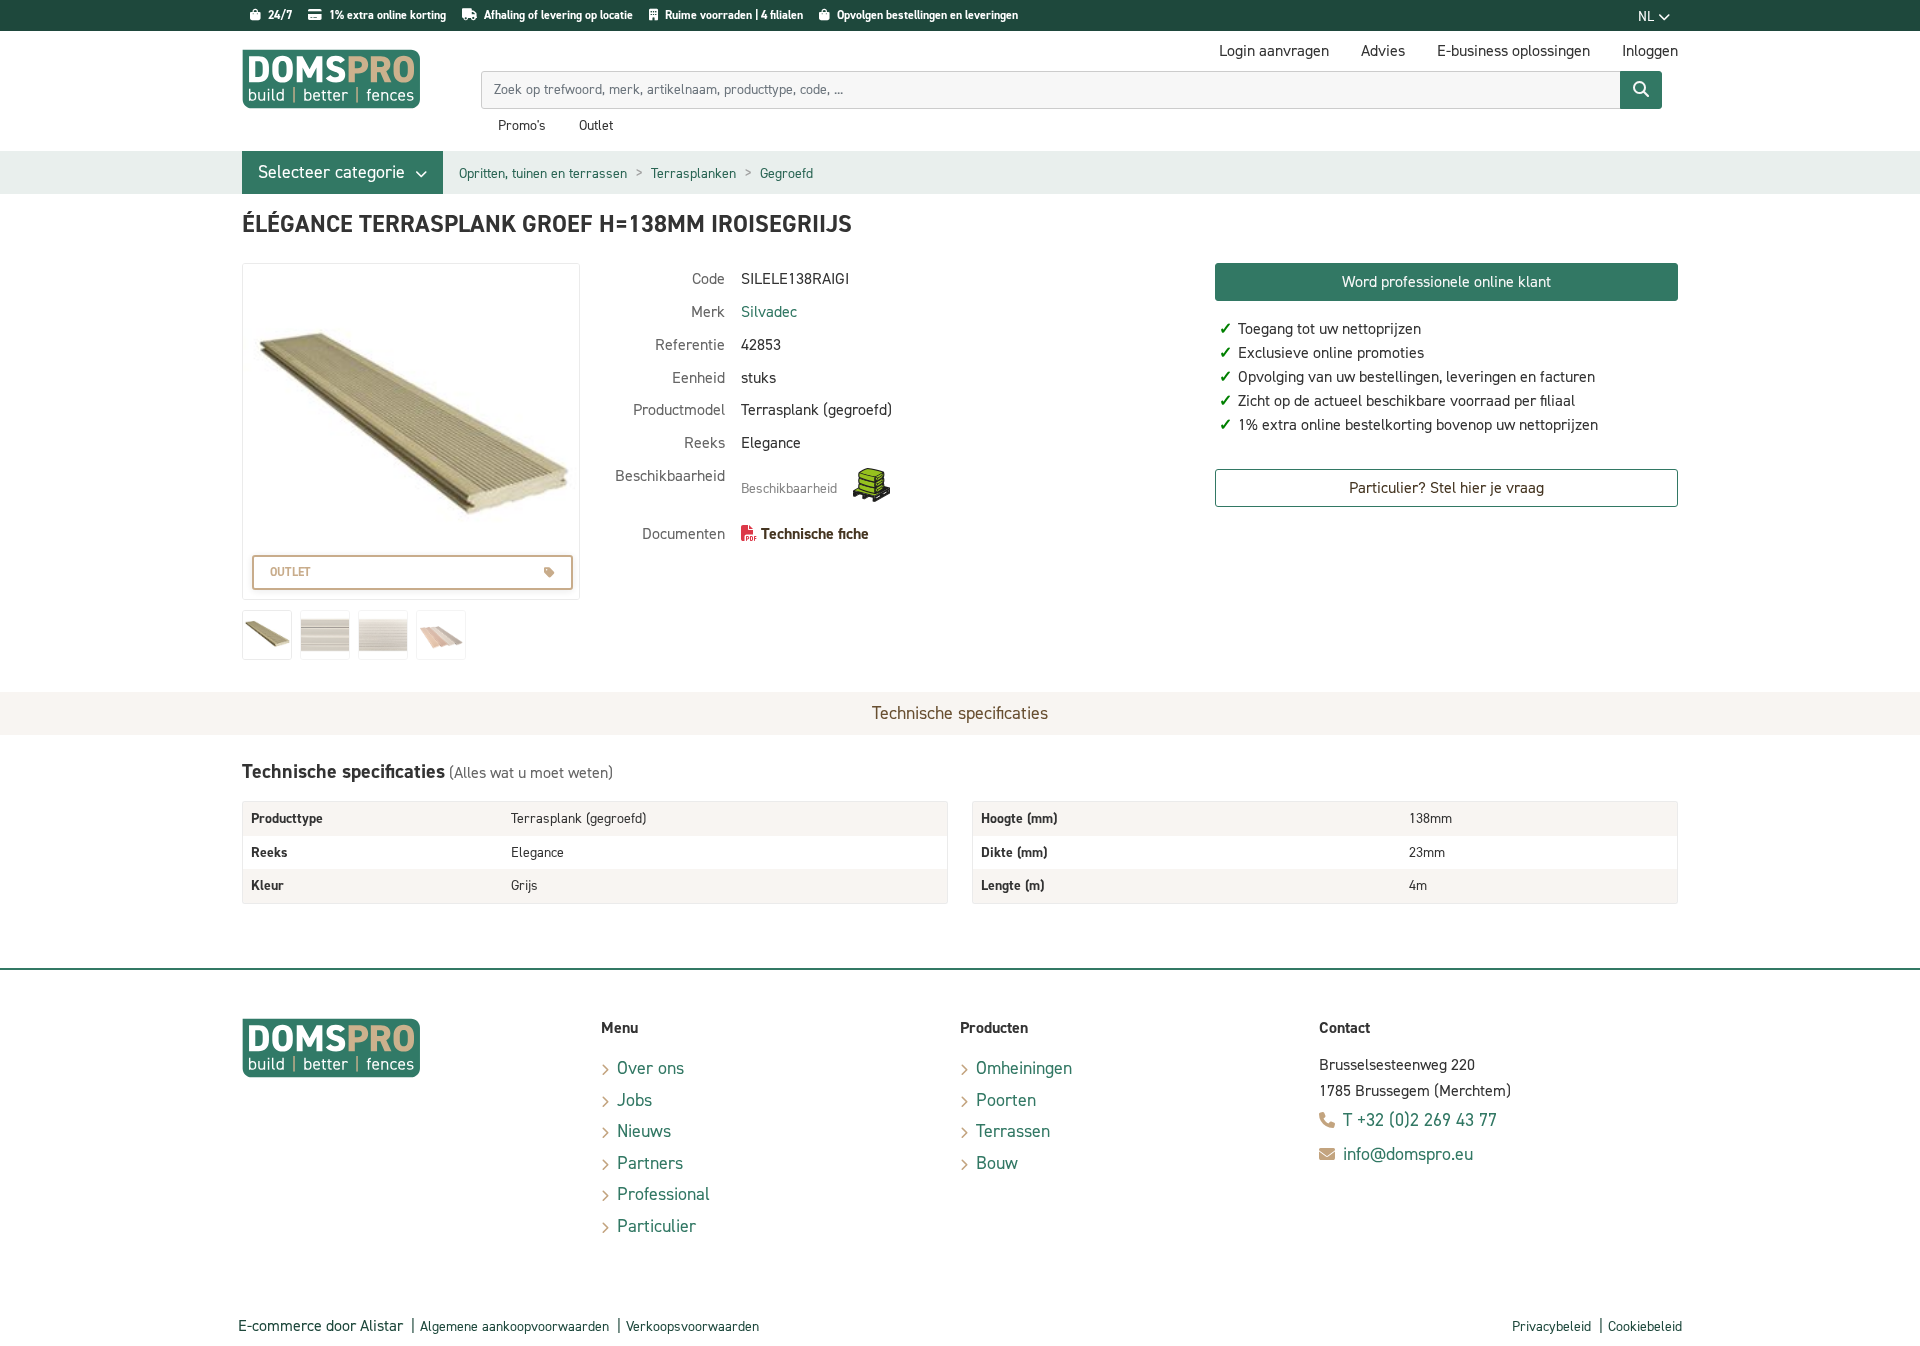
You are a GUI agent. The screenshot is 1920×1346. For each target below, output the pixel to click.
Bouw (997, 1163)
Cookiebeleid (1645, 1326)
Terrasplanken (693, 173)
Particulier (656, 1226)
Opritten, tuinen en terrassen (543, 173)
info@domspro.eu (1408, 1154)
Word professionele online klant (1446, 281)
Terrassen (1013, 1131)
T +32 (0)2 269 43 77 (1420, 1120)
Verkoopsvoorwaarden (692, 1326)
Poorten (1006, 1100)
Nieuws (644, 1131)
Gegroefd (786, 173)
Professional (663, 1194)
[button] (342, 172)
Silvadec (769, 311)
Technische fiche (815, 533)
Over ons (650, 1068)
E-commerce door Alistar (320, 1325)
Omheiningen (1024, 1068)
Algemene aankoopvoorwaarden (514, 1326)
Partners (650, 1163)
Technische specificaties (960, 713)
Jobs (634, 1100)
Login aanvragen (1274, 50)
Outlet (596, 126)
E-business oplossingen (1513, 50)
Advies (1383, 50)
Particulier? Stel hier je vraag (1446, 487)
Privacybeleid (1551, 1326)
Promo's (522, 126)
